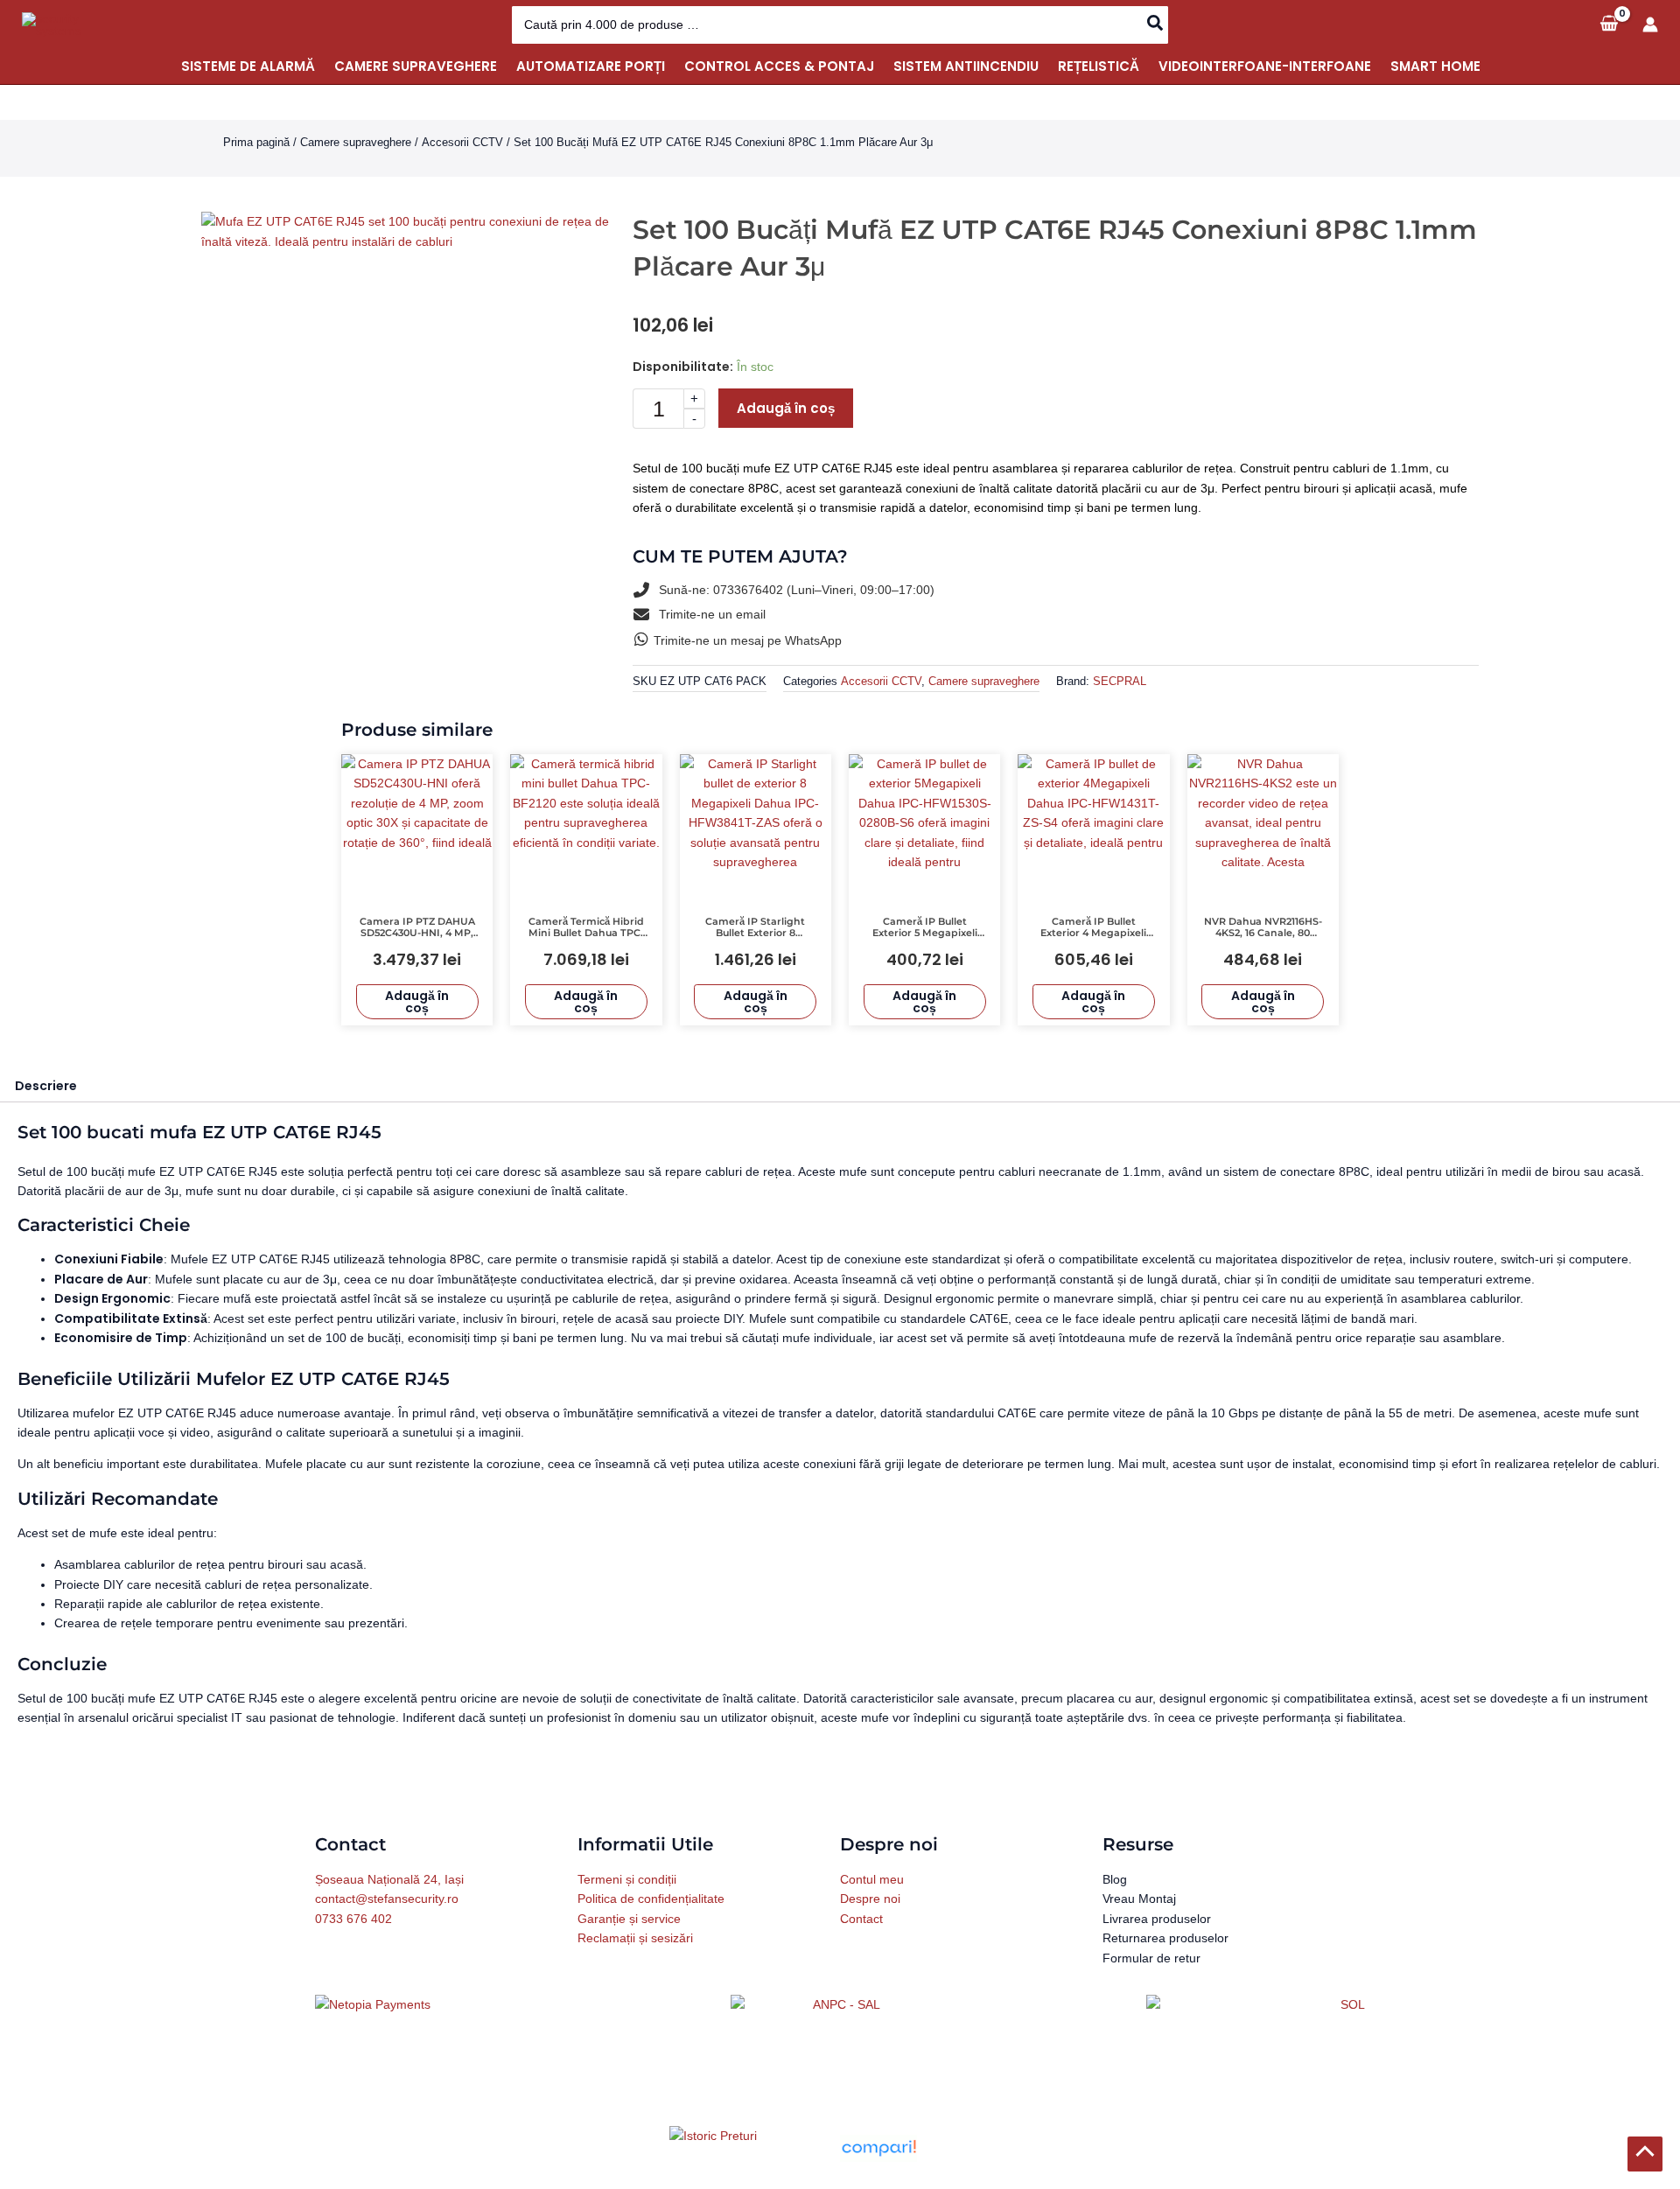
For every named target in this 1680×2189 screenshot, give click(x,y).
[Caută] (1156, 25)
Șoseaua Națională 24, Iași (389, 1879)
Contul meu (872, 1879)
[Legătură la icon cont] (1650, 24)
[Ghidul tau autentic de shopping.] (878, 2147)
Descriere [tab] (46, 1086)
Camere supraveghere (356, 142)
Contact (861, 1919)
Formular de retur (1151, 1958)
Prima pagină (256, 142)
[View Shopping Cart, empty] (1609, 24)
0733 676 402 (353, 1919)
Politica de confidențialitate (651, 1899)
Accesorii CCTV (462, 142)
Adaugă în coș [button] (417, 1002)
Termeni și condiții (627, 1879)
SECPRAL (1120, 682)
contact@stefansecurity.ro (387, 1899)
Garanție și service (629, 1919)
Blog (1115, 1879)
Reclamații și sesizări (635, 1938)
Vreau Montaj (1139, 1899)
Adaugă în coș (786, 408)
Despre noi (870, 1899)
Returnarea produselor (1165, 1938)
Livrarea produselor (1157, 1919)
